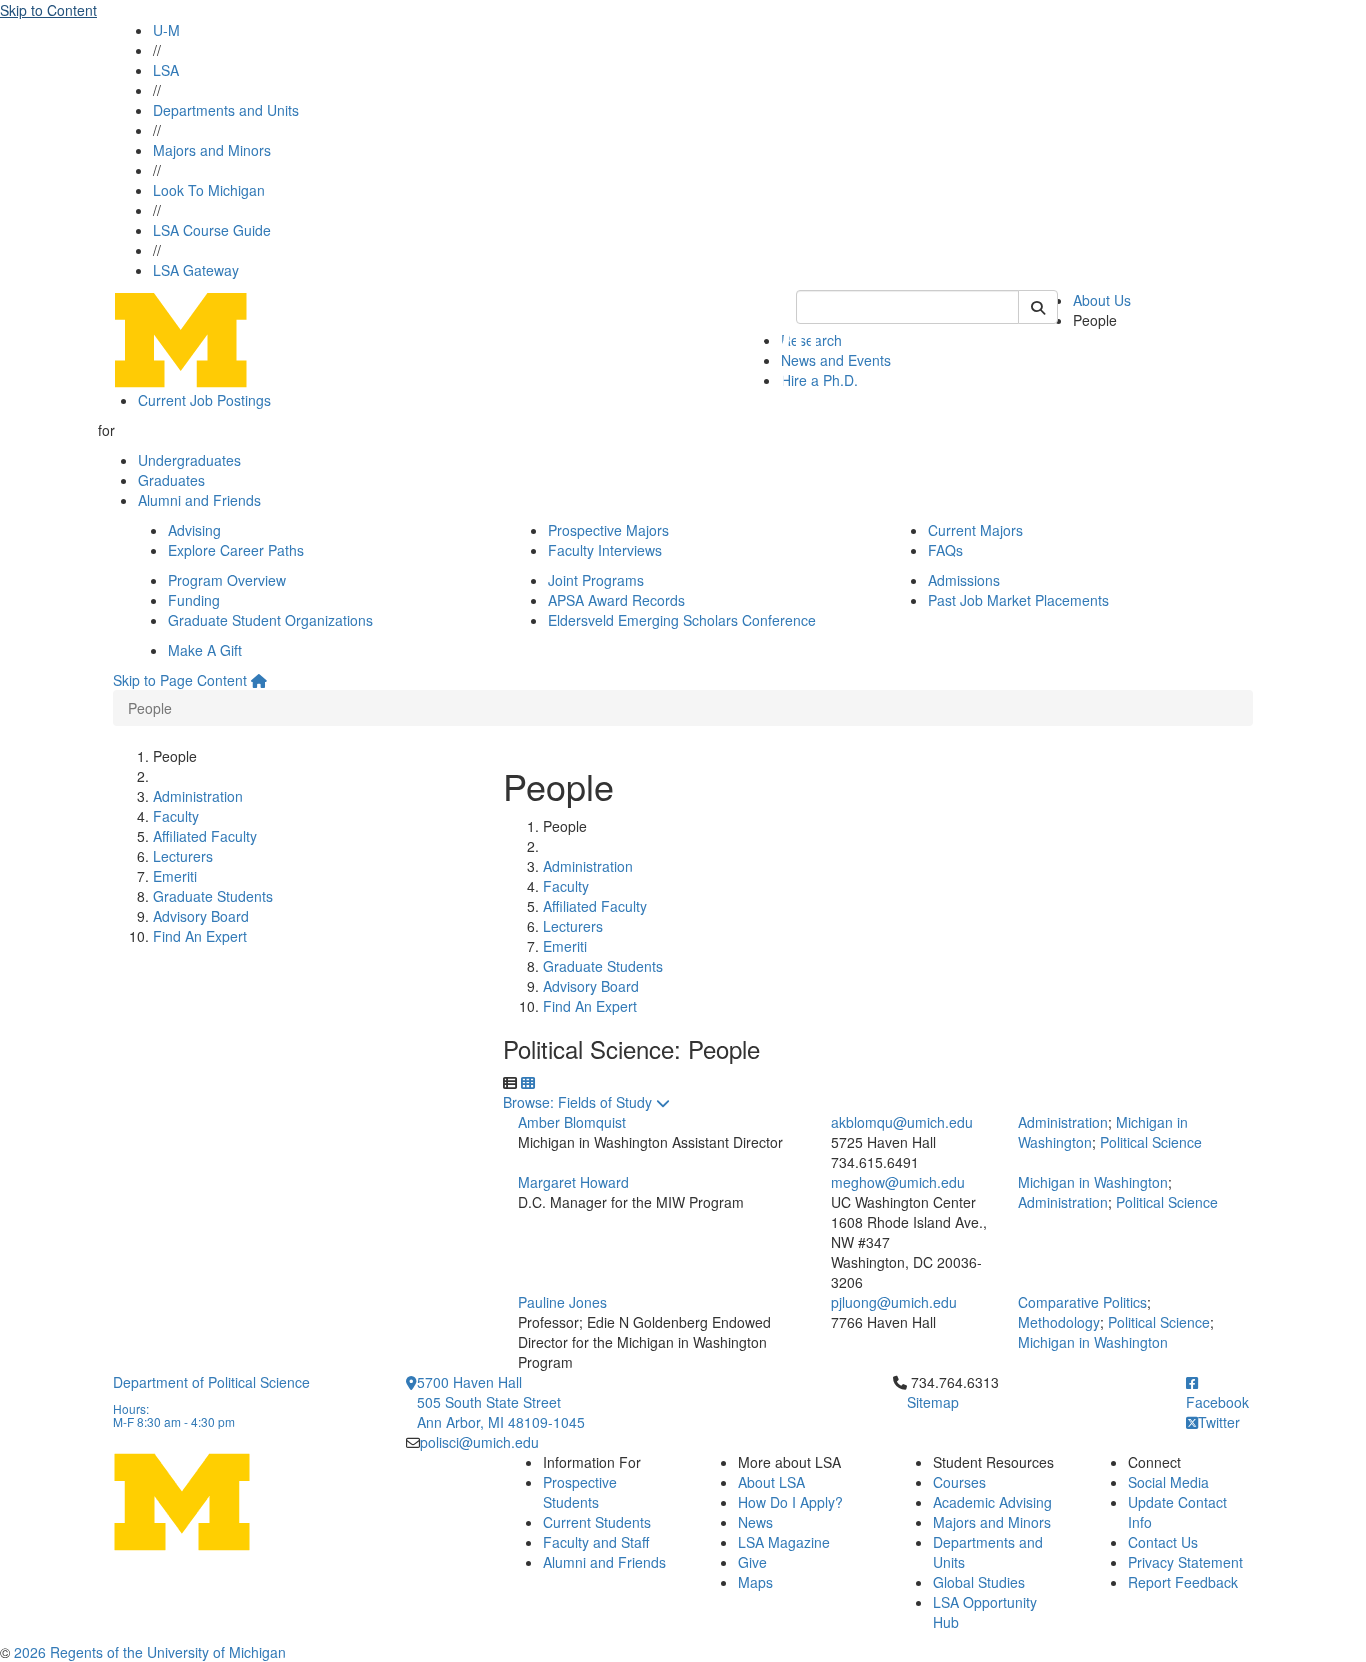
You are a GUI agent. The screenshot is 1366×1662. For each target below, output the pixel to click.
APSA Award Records (616, 600)
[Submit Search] (1038, 307)
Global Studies (979, 1582)
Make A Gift (205, 650)
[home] (259, 680)
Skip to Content (48, 10)
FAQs (945, 550)
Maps (755, 1582)
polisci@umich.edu (479, 1442)
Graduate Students (213, 896)
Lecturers (183, 856)
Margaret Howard (573, 1182)
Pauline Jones (562, 1302)
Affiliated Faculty (205, 836)
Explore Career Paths (236, 550)
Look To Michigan (209, 190)
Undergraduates (189, 460)
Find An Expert (200, 936)
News (755, 1522)
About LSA (771, 1482)
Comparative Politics (1082, 1302)
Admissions (964, 580)
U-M (166, 30)
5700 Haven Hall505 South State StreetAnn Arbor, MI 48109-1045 (501, 1402)
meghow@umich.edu (898, 1182)
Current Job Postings (204, 400)
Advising (194, 530)
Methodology (1059, 1322)
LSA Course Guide (212, 230)
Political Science (1151, 1142)
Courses (959, 1482)
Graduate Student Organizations (270, 620)
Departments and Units (226, 110)
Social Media (1168, 1482)
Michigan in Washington (1093, 1182)
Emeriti (175, 876)
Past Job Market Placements (1018, 600)
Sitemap (933, 1402)
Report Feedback (1183, 1582)
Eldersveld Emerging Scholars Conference (682, 620)
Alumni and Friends (199, 500)
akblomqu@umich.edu (902, 1122)
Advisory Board (201, 916)
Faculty (176, 816)
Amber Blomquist (572, 1122)
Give (752, 1562)
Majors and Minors (212, 150)
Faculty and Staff (596, 1542)
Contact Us (1163, 1542)
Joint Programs (596, 580)
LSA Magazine (784, 1542)
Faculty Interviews (605, 550)
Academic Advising (992, 1502)
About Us (1102, 300)
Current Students (597, 1522)
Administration (198, 796)
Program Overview (227, 580)
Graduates (171, 480)
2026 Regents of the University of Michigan (150, 1652)
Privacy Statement (1185, 1562)
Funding (194, 600)
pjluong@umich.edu (894, 1302)
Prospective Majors (608, 530)
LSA (166, 70)
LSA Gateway (196, 270)
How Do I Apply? (790, 1502)
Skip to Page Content (180, 680)
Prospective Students (580, 1492)
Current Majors (975, 530)
